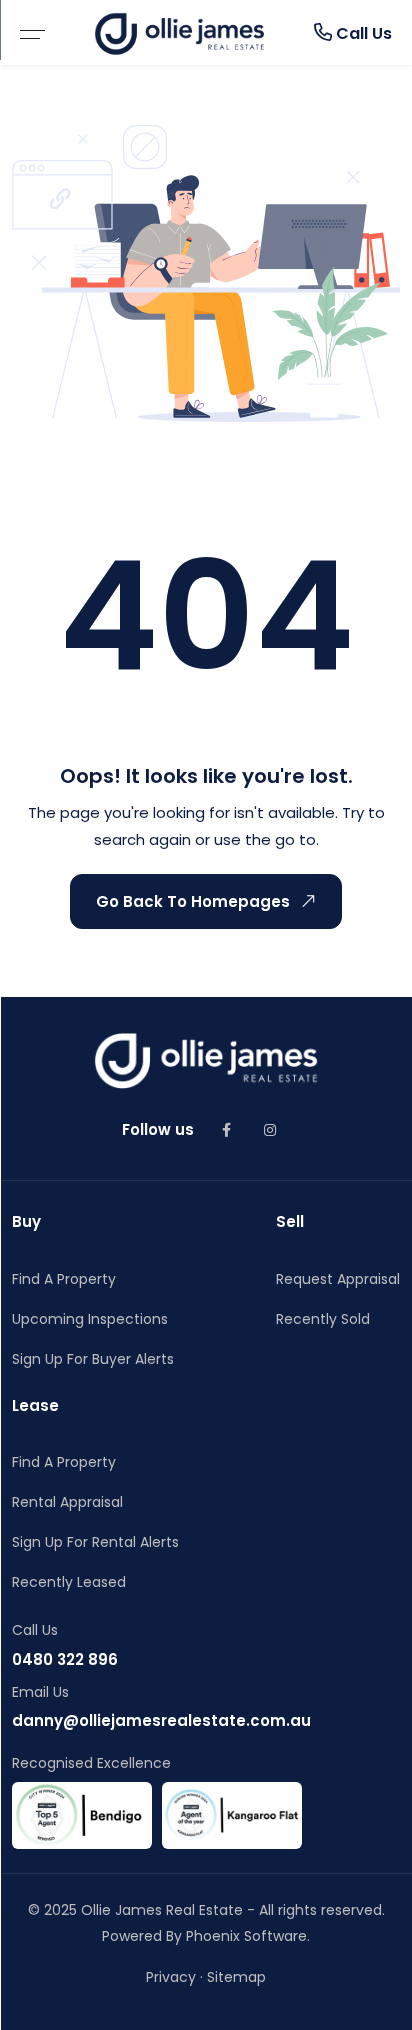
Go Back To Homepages (193, 901)
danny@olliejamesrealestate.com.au (161, 1720)
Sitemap (236, 1977)
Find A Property (64, 1279)
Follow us (158, 1129)
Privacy (171, 1977)
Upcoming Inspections (90, 1319)
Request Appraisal (338, 1279)
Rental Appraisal (67, 1502)
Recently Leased (69, 1582)
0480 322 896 (65, 1659)
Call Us (362, 33)
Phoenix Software (246, 1936)
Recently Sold (323, 1319)
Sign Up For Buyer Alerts (93, 1359)
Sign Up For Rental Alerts (95, 1542)
